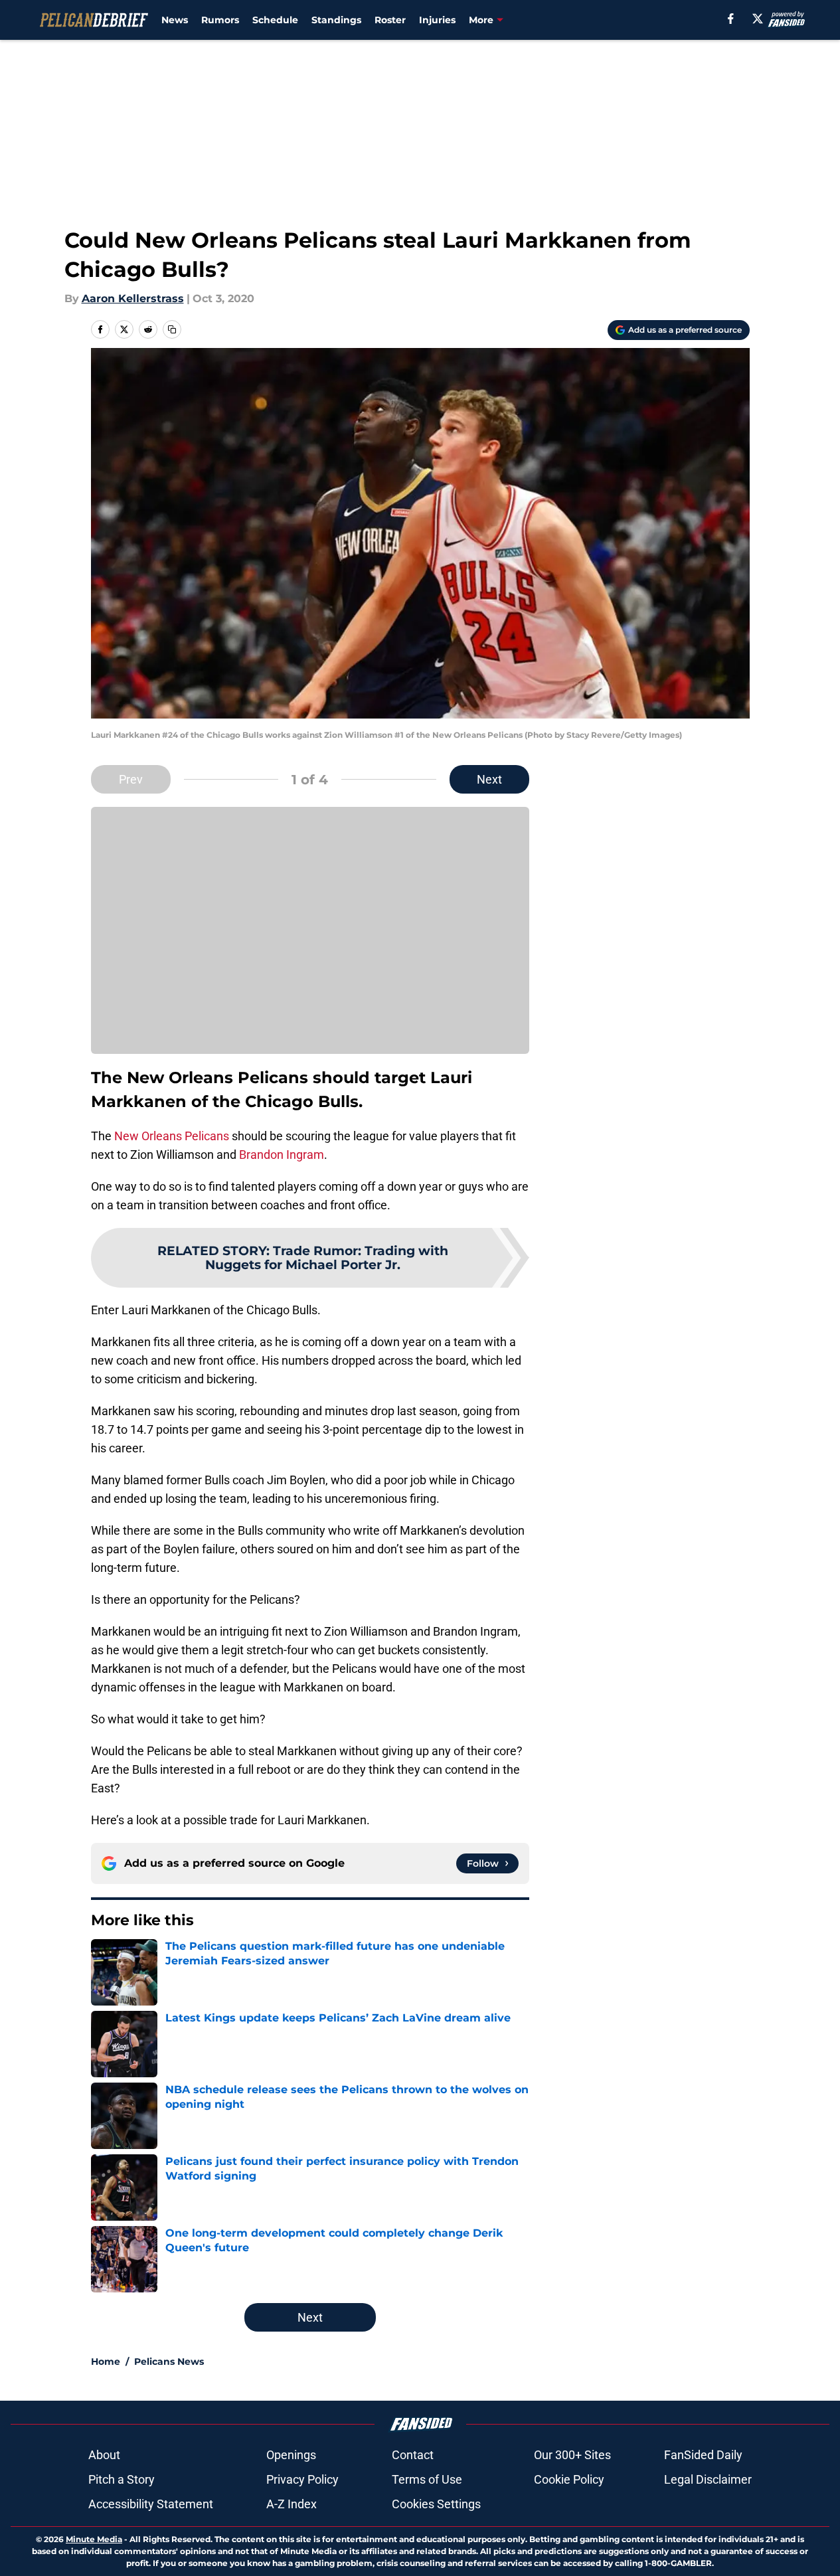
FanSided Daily (703, 2455)
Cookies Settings (436, 2504)
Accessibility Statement (151, 2504)
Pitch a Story (122, 2479)
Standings (336, 20)
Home (106, 2361)
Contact (413, 2455)
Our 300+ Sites (572, 2455)
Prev (131, 779)
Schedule (275, 20)
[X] (758, 19)
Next (489, 779)
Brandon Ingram (282, 1155)
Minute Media (94, 2539)
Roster (390, 20)
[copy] (172, 329)
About (104, 2455)
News (175, 20)
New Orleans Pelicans (172, 1136)
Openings (291, 2455)
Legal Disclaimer (708, 2479)
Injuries (437, 20)
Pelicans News (169, 2361)
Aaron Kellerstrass (133, 299)
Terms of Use (427, 2479)
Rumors (220, 20)
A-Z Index (292, 2504)
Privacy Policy (302, 2479)
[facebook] (731, 19)
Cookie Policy (569, 2479)
